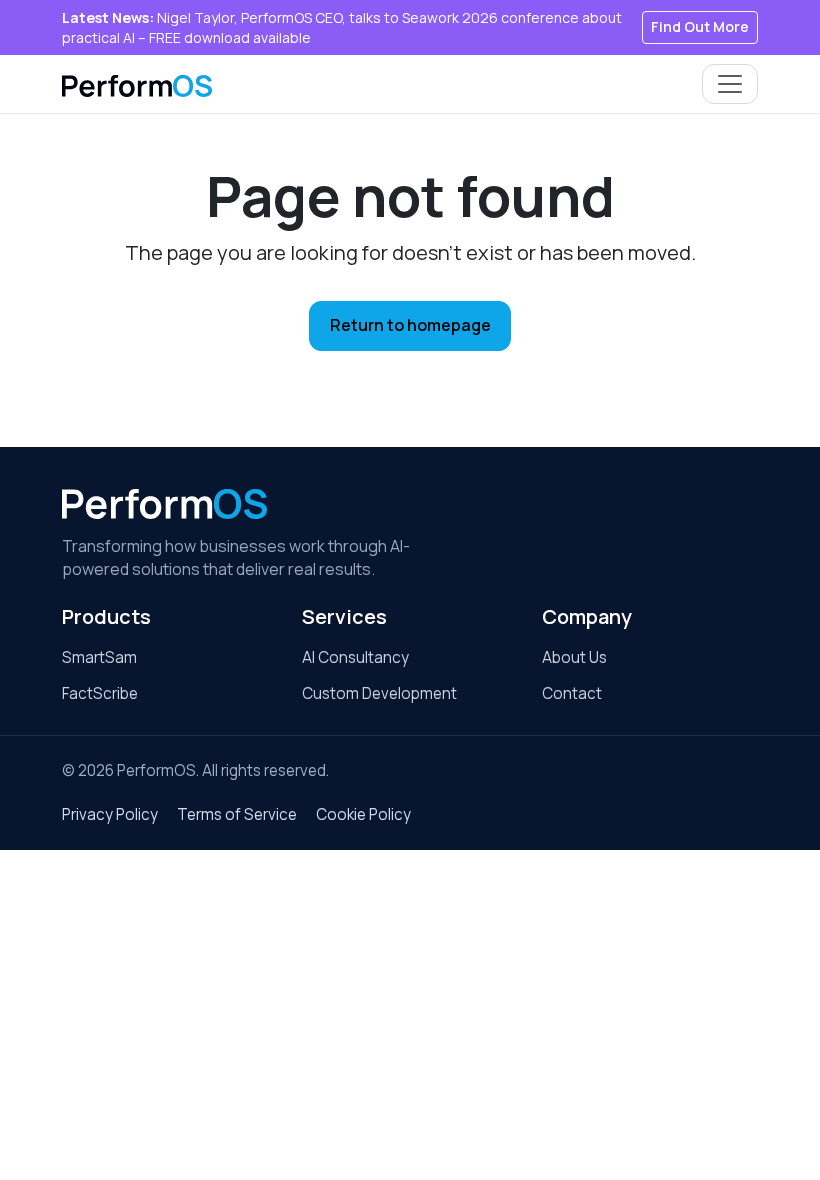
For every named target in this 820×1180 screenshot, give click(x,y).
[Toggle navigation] (730, 84)
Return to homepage (410, 325)
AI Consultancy (355, 657)
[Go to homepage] (164, 504)
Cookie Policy (363, 814)
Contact (572, 693)
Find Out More (700, 26)
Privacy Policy (110, 814)
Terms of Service (237, 814)
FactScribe (100, 693)
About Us (574, 657)
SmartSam (99, 657)
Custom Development (379, 693)
